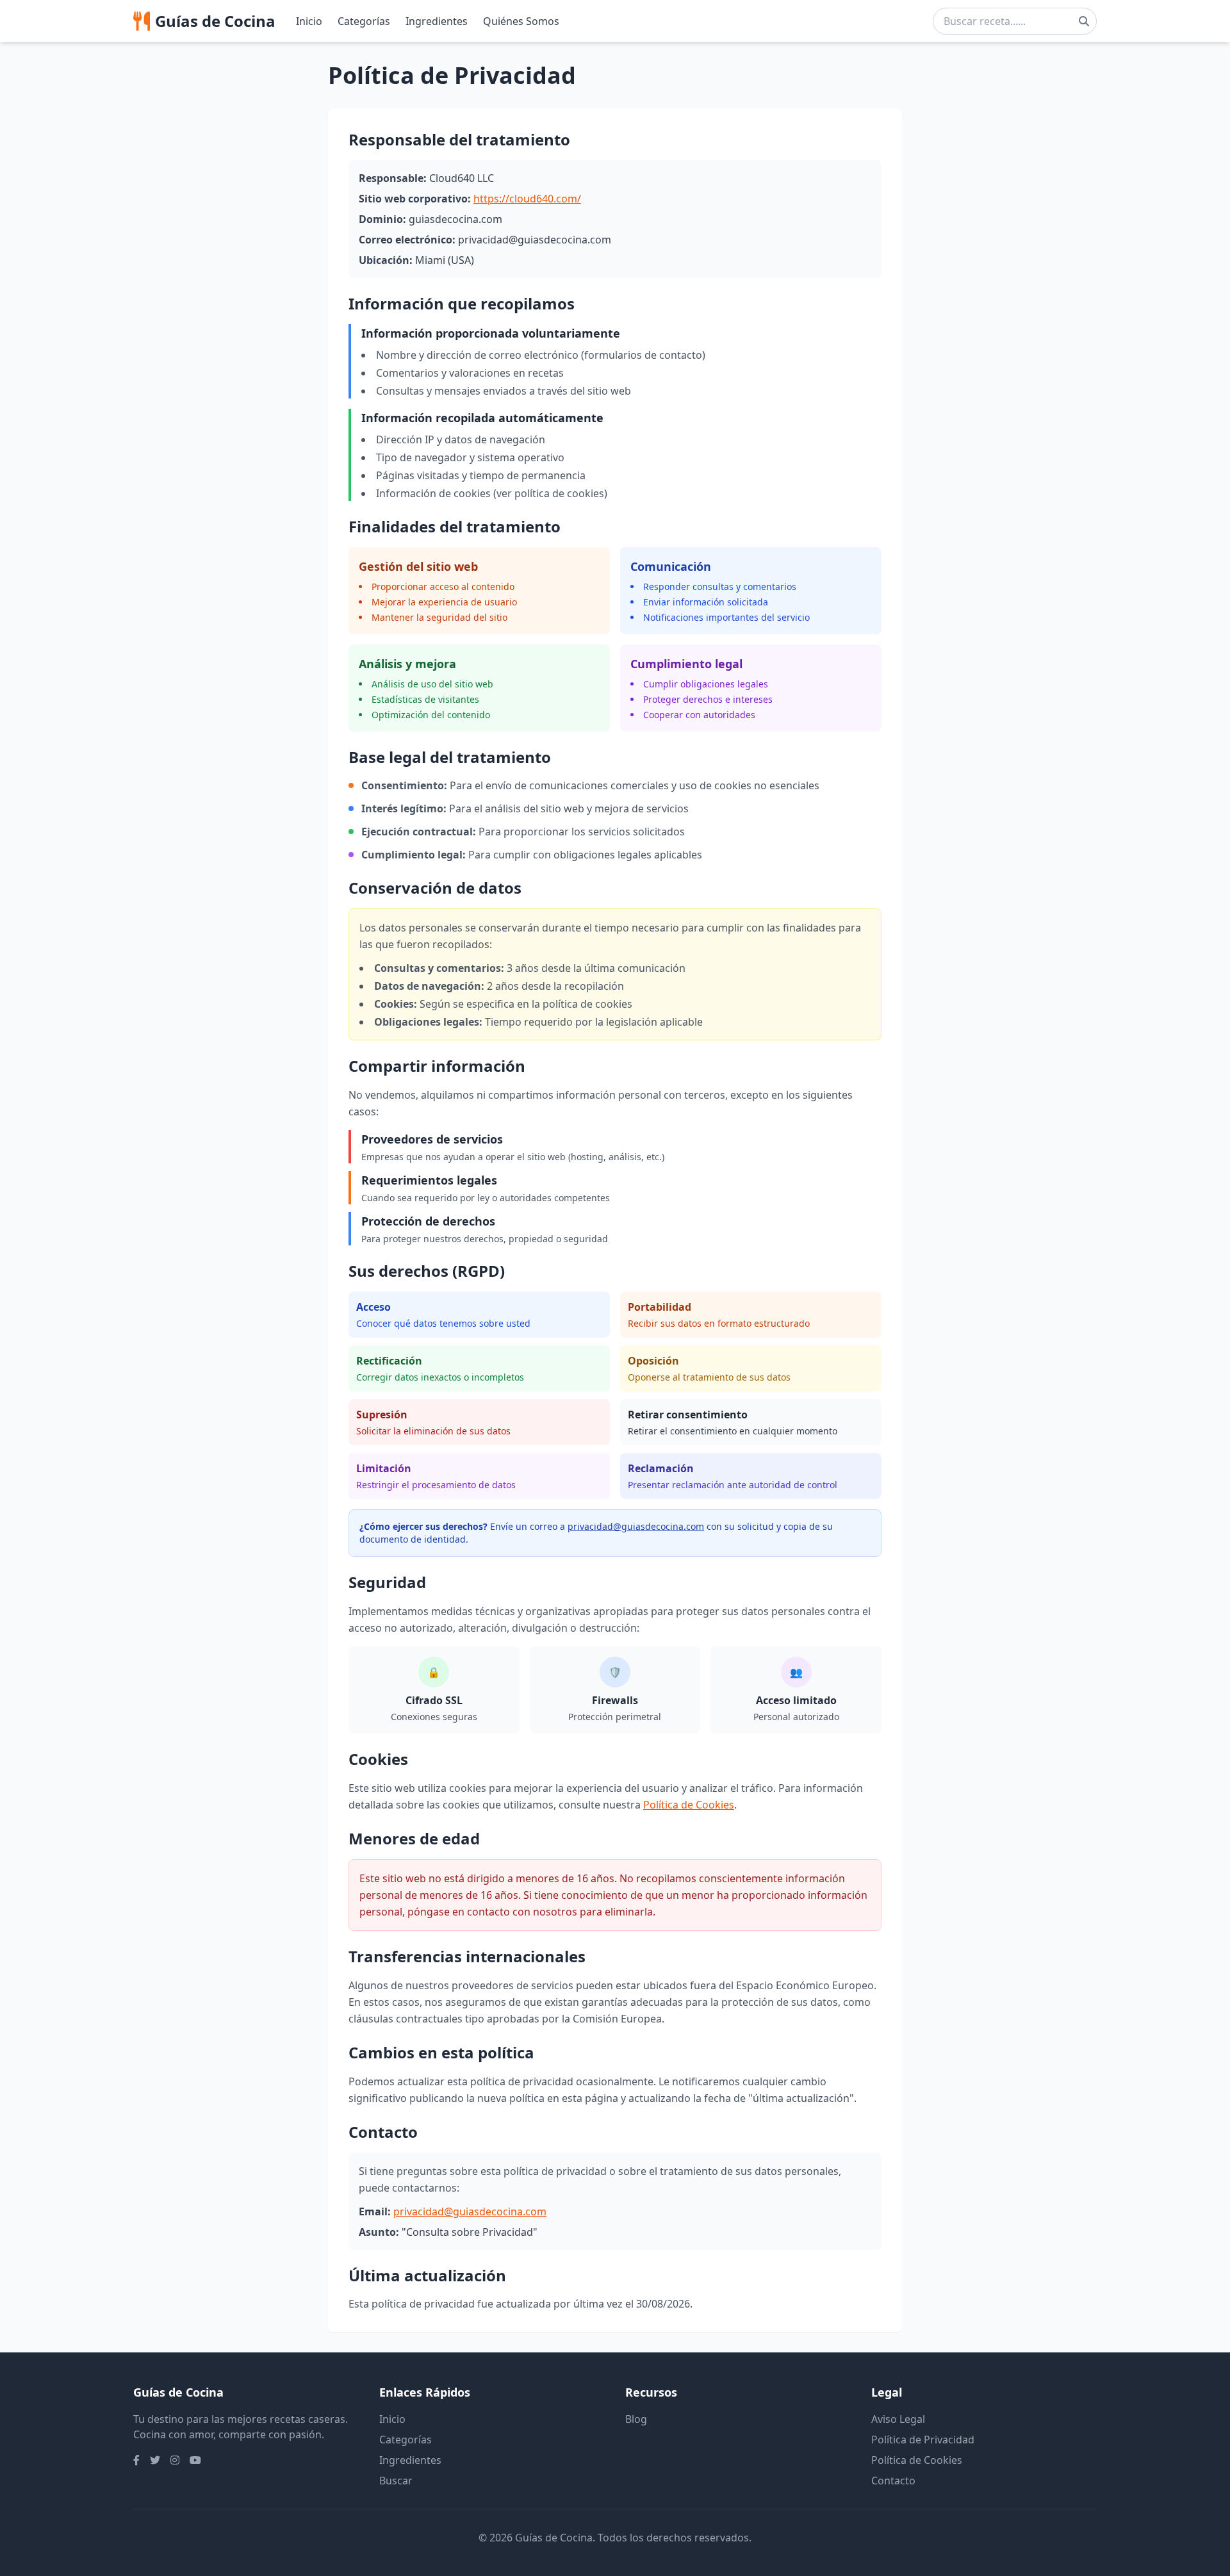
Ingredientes (437, 21)
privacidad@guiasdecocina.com (636, 1526)
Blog (636, 2419)
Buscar (396, 2481)
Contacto (893, 2481)
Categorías (364, 21)
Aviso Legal (898, 2419)
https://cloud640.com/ (527, 199)
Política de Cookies (689, 1805)
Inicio (309, 21)
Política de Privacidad (923, 2440)
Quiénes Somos (521, 21)
